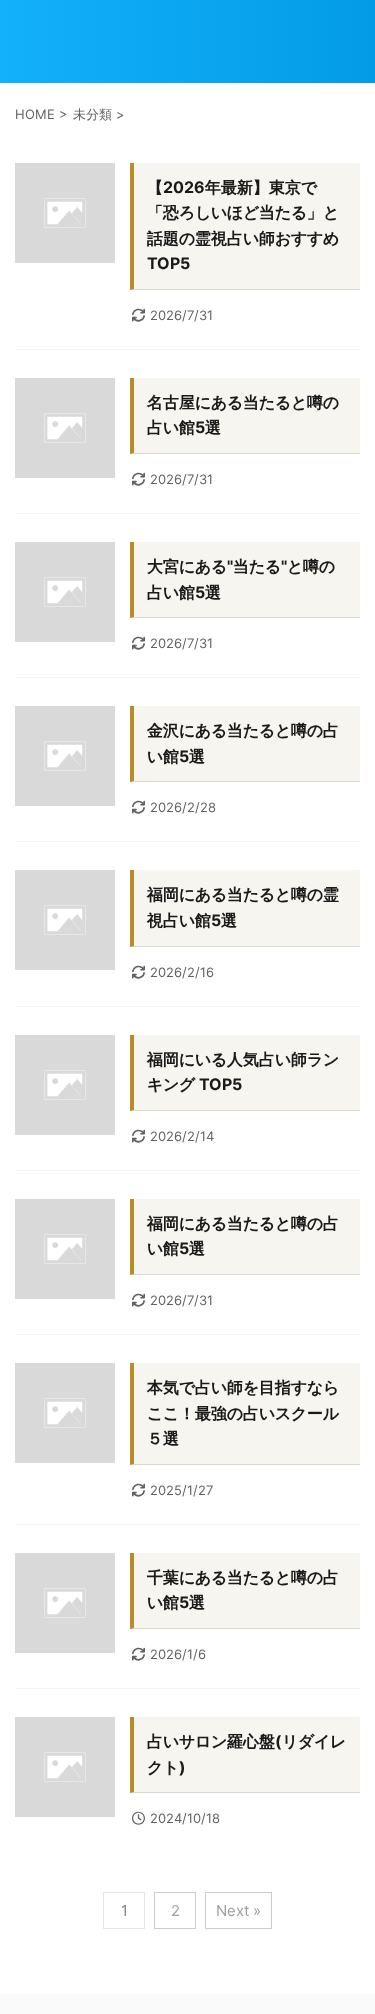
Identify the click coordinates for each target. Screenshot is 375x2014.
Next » (238, 1910)
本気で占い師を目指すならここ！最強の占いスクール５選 (243, 1412)
